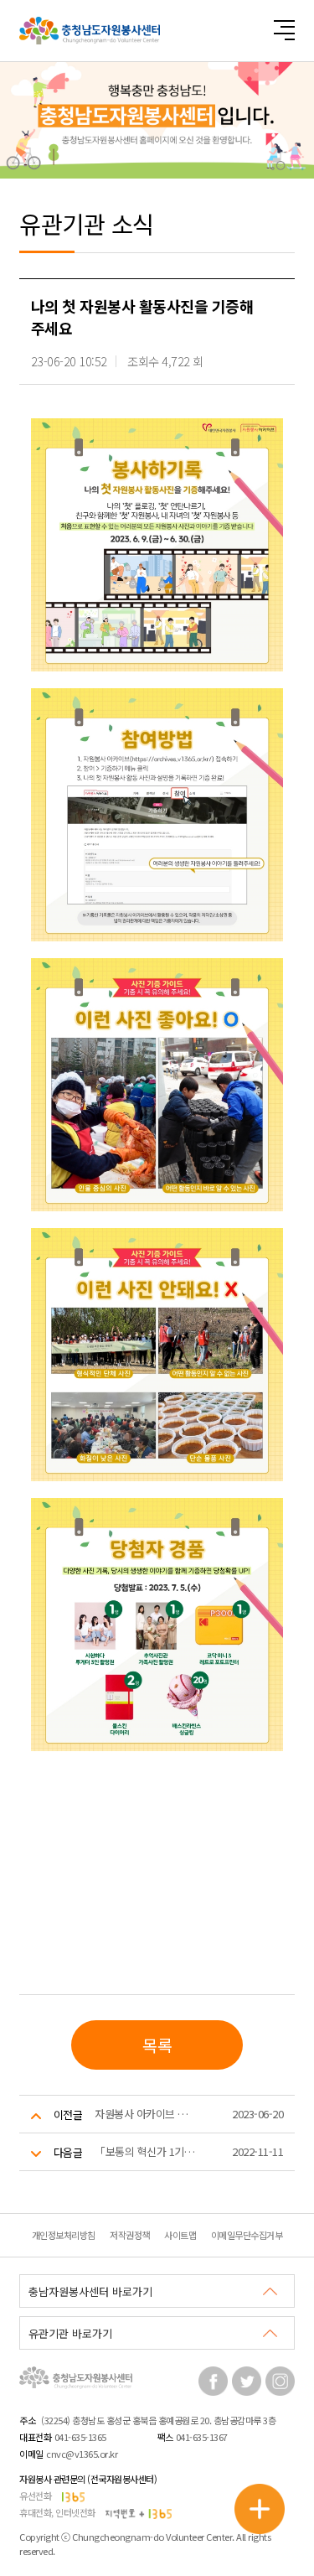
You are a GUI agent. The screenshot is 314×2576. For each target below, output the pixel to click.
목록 (157, 2045)
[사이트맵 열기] (284, 30)
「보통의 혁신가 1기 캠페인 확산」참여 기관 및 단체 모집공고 (146, 2151)
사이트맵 (180, 2235)
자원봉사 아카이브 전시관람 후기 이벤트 (146, 2114)
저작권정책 (130, 2235)
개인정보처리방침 (64, 2235)
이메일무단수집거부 (247, 2235)
